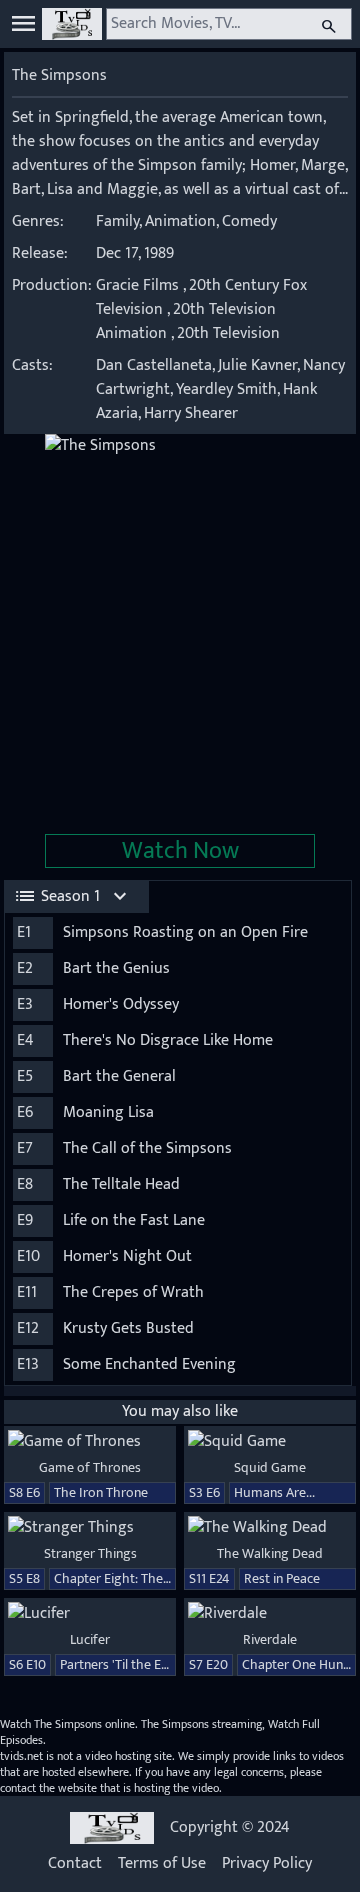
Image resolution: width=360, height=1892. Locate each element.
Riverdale (270, 1639)
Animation (180, 221)
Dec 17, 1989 (135, 253)
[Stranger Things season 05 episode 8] (90, 1528)
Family (117, 221)
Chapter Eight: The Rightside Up (147, 1578)
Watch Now (180, 851)
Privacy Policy (267, 1864)
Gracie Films (137, 285)
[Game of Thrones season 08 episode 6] (90, 1442)
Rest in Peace (282, 1578)
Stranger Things (90, 1553)
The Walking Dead (270, 1553)
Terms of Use (162, 1864)
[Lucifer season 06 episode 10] (90, 1614)
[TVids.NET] (72, 24)
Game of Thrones (90, 1467)
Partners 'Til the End (118, 1664)
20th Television (228, 333)
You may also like (180, 1411)
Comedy (249, 221)
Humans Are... (274, 1492)
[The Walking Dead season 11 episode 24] (270, 1528)
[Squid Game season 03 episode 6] (270, 1442)
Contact (75, 1864)
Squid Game (270, 1467)
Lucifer (90, 1639)
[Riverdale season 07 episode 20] (270, 1614)
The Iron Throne (101, 1492)
